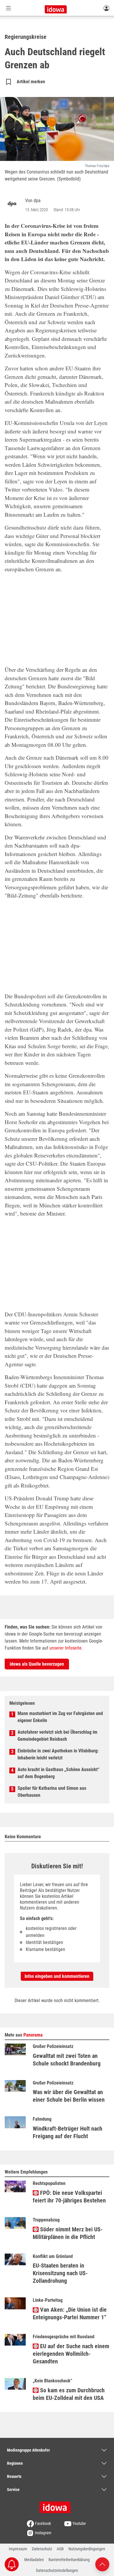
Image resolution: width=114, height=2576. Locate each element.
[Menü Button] (8, 8)
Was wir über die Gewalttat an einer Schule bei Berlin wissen (69, 2096)
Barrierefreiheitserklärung (69, 2560)
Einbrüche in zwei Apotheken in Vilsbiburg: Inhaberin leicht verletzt (58, 1754)
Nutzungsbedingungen (87, 2549)
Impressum (18, 2549)
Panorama (33, 2035)
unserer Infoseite (65, 1648)
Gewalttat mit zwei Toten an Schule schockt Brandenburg (67, 2060)
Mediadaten (34, 2560)
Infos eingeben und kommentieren (57, 1976)
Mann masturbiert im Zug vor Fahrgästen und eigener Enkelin (60, 1717)
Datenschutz (42, 2549)
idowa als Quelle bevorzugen (37, 1664)
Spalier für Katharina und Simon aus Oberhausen (52, 1792)
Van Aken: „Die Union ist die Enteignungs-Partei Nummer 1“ (70, 2313)
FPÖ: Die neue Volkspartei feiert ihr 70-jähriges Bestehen (69, 2197)
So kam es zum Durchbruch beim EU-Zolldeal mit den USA (69, 2394)
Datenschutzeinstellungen (57, 2570)
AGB (60, 2549)
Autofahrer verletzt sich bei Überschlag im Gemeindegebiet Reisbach (57, 1736)
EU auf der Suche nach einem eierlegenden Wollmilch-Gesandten (71, 2354)
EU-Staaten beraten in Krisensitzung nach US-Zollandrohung (60, 2273)
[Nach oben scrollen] (102, 2564)
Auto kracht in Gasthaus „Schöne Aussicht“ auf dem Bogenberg (58, 1773)
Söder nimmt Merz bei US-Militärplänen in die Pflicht (68, 2233)
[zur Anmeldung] (106, 8)
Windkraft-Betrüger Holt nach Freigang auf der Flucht (68, 2132)
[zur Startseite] (57, 2505)
